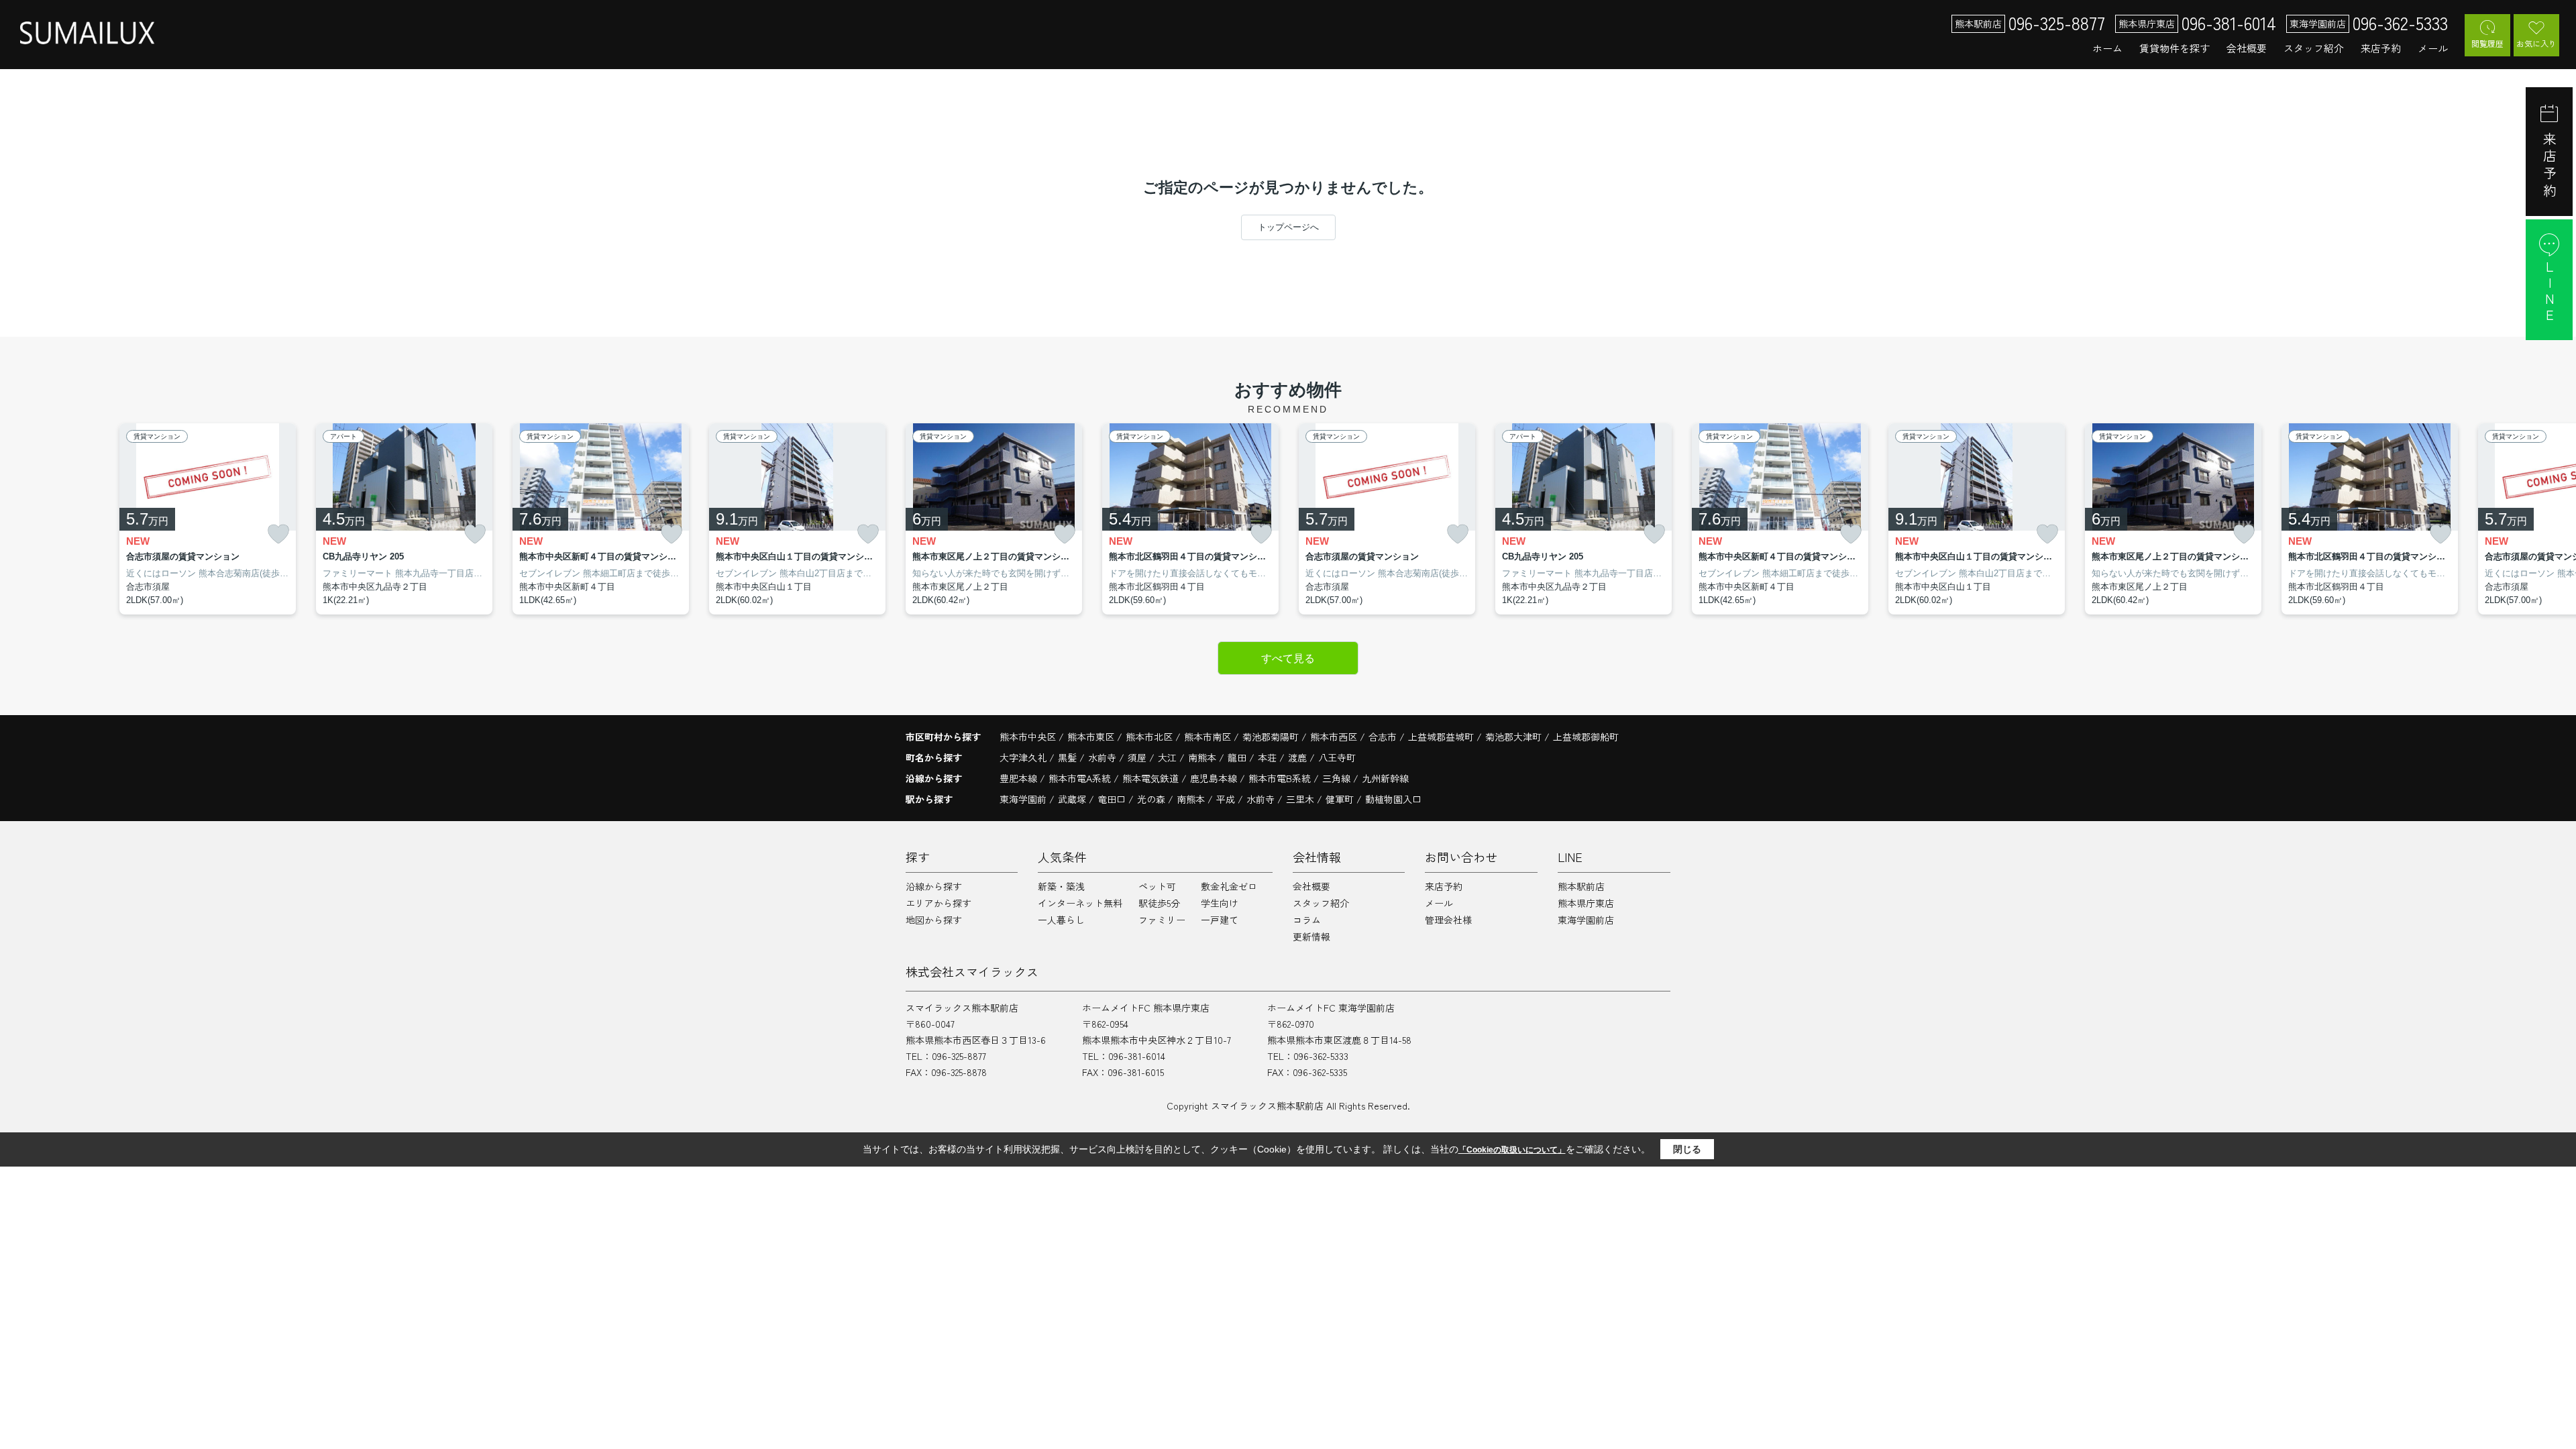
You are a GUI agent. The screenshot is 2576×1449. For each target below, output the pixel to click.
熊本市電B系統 (1281, 778)
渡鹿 (1299, 757)
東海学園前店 (1586, 920)
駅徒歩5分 (1159, 903)
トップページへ (1288, 227)
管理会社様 (1448, 920)
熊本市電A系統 (1081, 778)
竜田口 (1112, 799)
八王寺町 (1337, 757)
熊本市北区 (1149, 737)
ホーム (2107, 48)
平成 (1226, 799)
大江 (1169, 757)
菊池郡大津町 (1513, 737)
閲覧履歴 (2487, 43)
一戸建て (1220, 920)
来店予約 (2381, 48)
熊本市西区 (1334, 737)
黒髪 (1069, 757)
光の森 (1151, 799)
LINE (2550, 292)
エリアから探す (938, 903)
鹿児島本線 (1215, 778)
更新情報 (1311, 936)
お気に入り (2536, 43)
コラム (1307, 920)
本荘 (1269, 757)
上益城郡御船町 (1586, 737)
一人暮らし (1061, 920)
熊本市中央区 (1028, 737)
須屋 (1138, 757)
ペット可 (1157, 886)
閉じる (1687, 1149)
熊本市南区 (1207, 737)
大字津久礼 (1024, 757)
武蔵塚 (1072, 799)
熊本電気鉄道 (1152, 778)
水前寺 (1104, 757)
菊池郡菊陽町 (1271, 737)
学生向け (1220, 903)
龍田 (1238, 757)
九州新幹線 (1385, 778)
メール (2433, 48)
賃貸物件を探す (2175, 48)
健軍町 (1340, 799)
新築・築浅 (1061, 886)
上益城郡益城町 (1441, 737)
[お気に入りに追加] (278, 534)
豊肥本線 (1020, 778)
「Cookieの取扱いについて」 (1512, 1150)
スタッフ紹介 (2314, 48)
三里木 (1300, 799)
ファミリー (1162, 920)
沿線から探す (934, 886)
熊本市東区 (1091, 737)
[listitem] (994, 519)
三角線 (1338, 778)
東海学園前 (1023, 799)
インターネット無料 (1080, 903)
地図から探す (934, 920)
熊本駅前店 (1581, 886)
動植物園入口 (1393, 799)
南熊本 (1203, 757)
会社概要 (2247, 48)
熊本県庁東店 (1586, 903)
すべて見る (1288, 658)
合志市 (1383, 737)
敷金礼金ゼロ (1229, 886)
